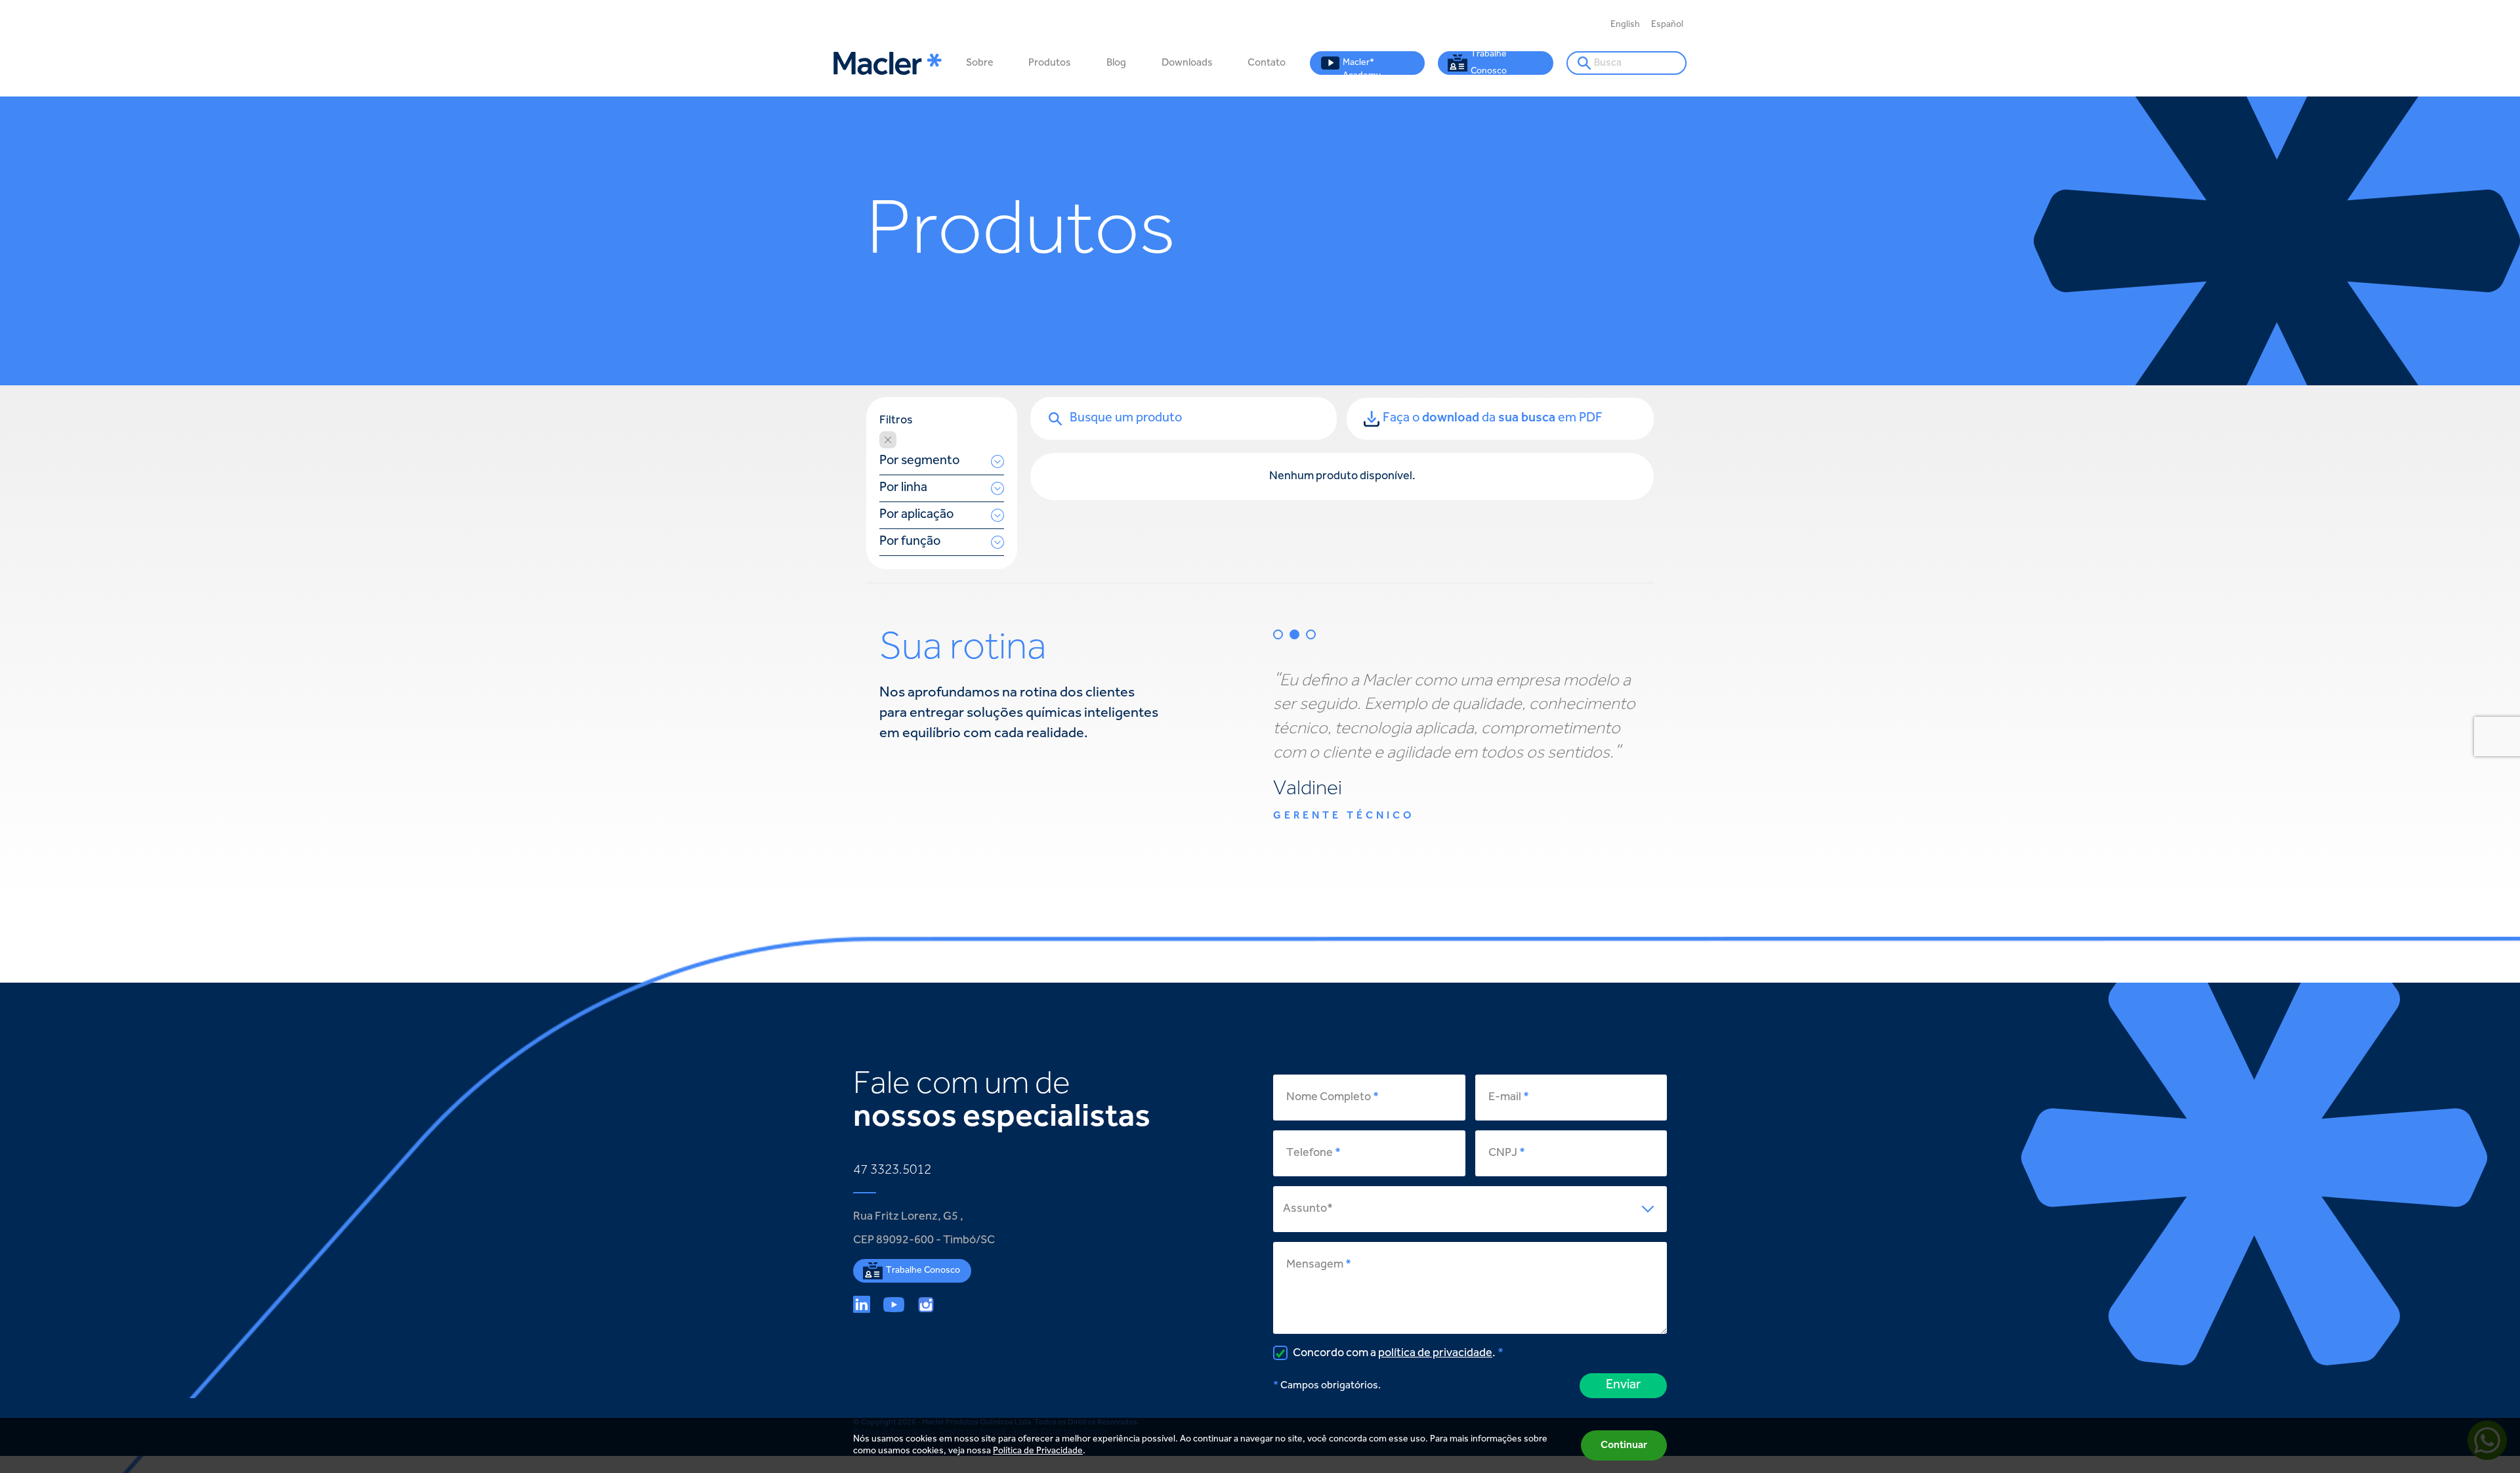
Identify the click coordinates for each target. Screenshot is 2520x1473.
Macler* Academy (1362, 67)
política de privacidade (1435, 1354)
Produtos (1050, 63)
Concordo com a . (1393, 1354)
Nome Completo (1329, 1098)
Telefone (1310, 1153)
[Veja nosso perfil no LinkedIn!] (862, 1304)
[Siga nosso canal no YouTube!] (894, 1304)
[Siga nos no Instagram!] (926, 1304)
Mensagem (1315, 1265)
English (1625, 25)
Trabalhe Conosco (1489, 63)
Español (1667, 25)
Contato (1267, 63)
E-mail (1505, 1098)
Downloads (1187, 63)
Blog (1116, 63)
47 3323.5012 (892, 1170)
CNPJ (1503, 1153)
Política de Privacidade (1038, 1451)
